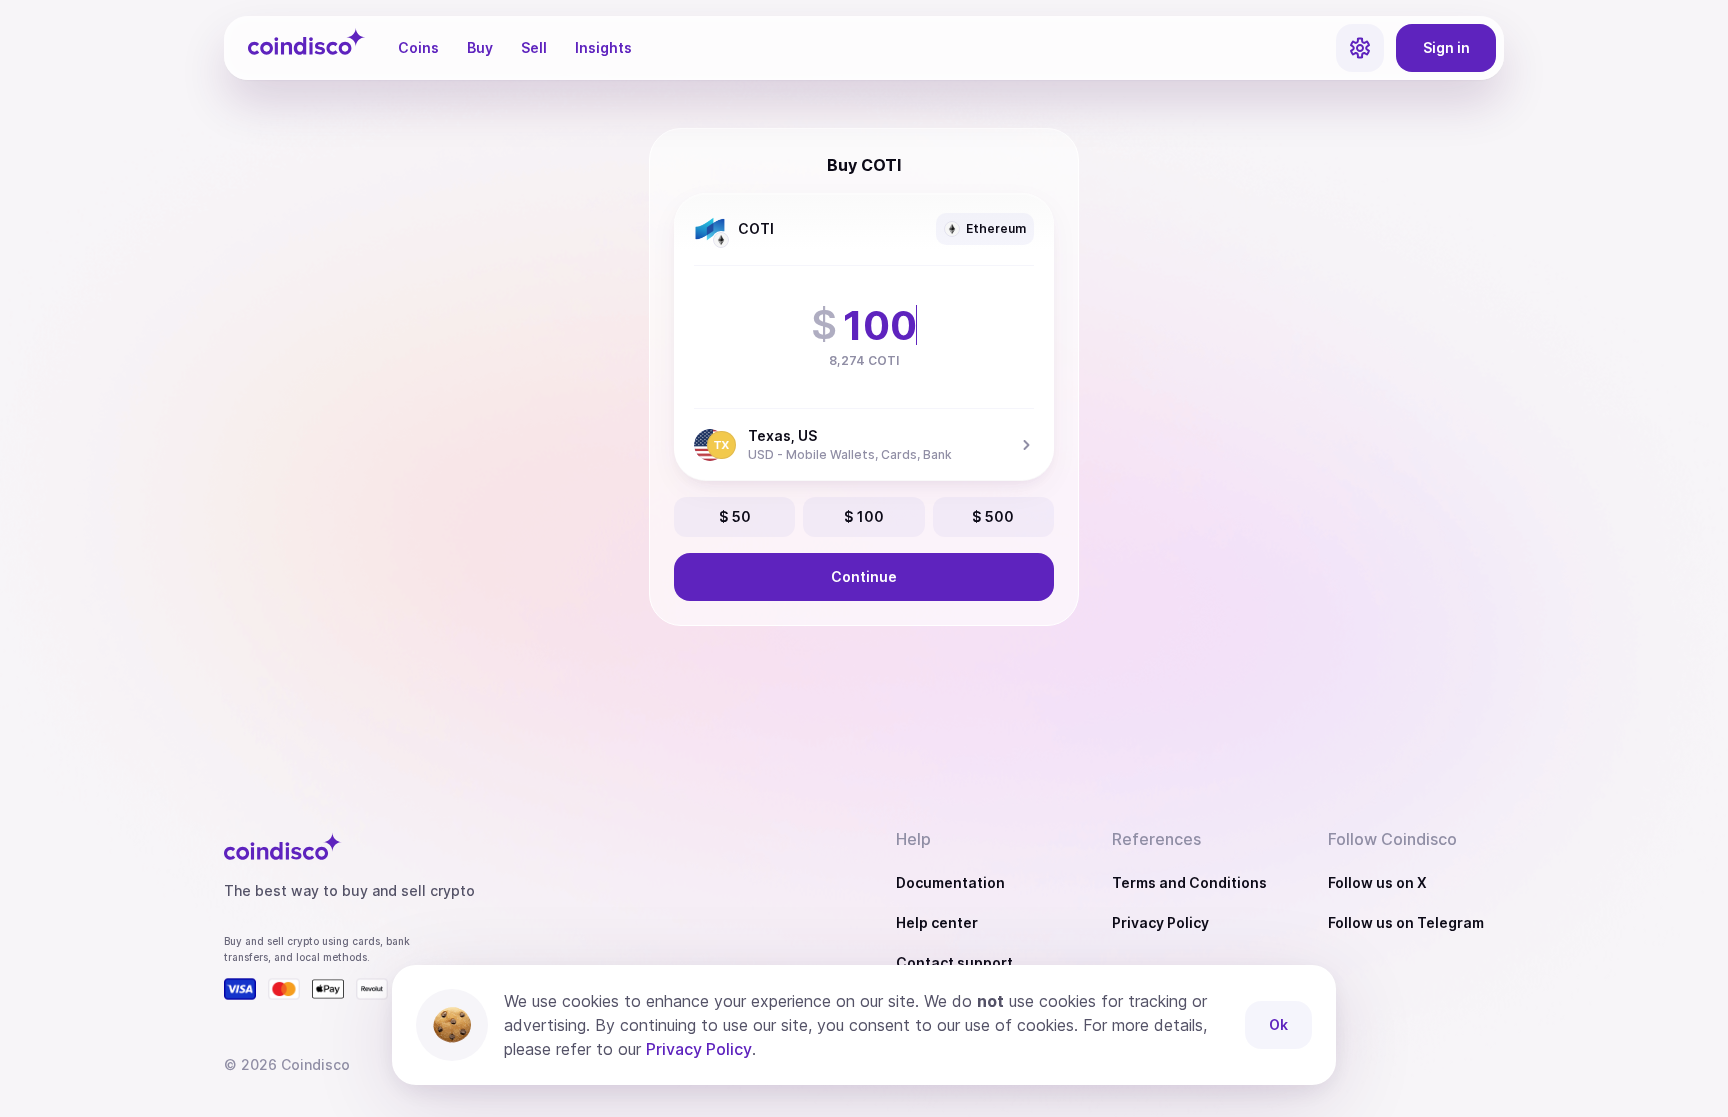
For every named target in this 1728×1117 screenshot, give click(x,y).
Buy (480, 47)
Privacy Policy (1160, 922)
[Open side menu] (1360, 48)
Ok (1278, 1024)
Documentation (950, 882)
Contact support (954, 962)
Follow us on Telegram (1406, 922)
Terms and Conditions (1189, 882)
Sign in (1446, 47)
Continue (864, 576)
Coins (418, 47)
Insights (603, 47)
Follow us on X (1377, 882)
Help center (937, 922)
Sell (534, 47)
